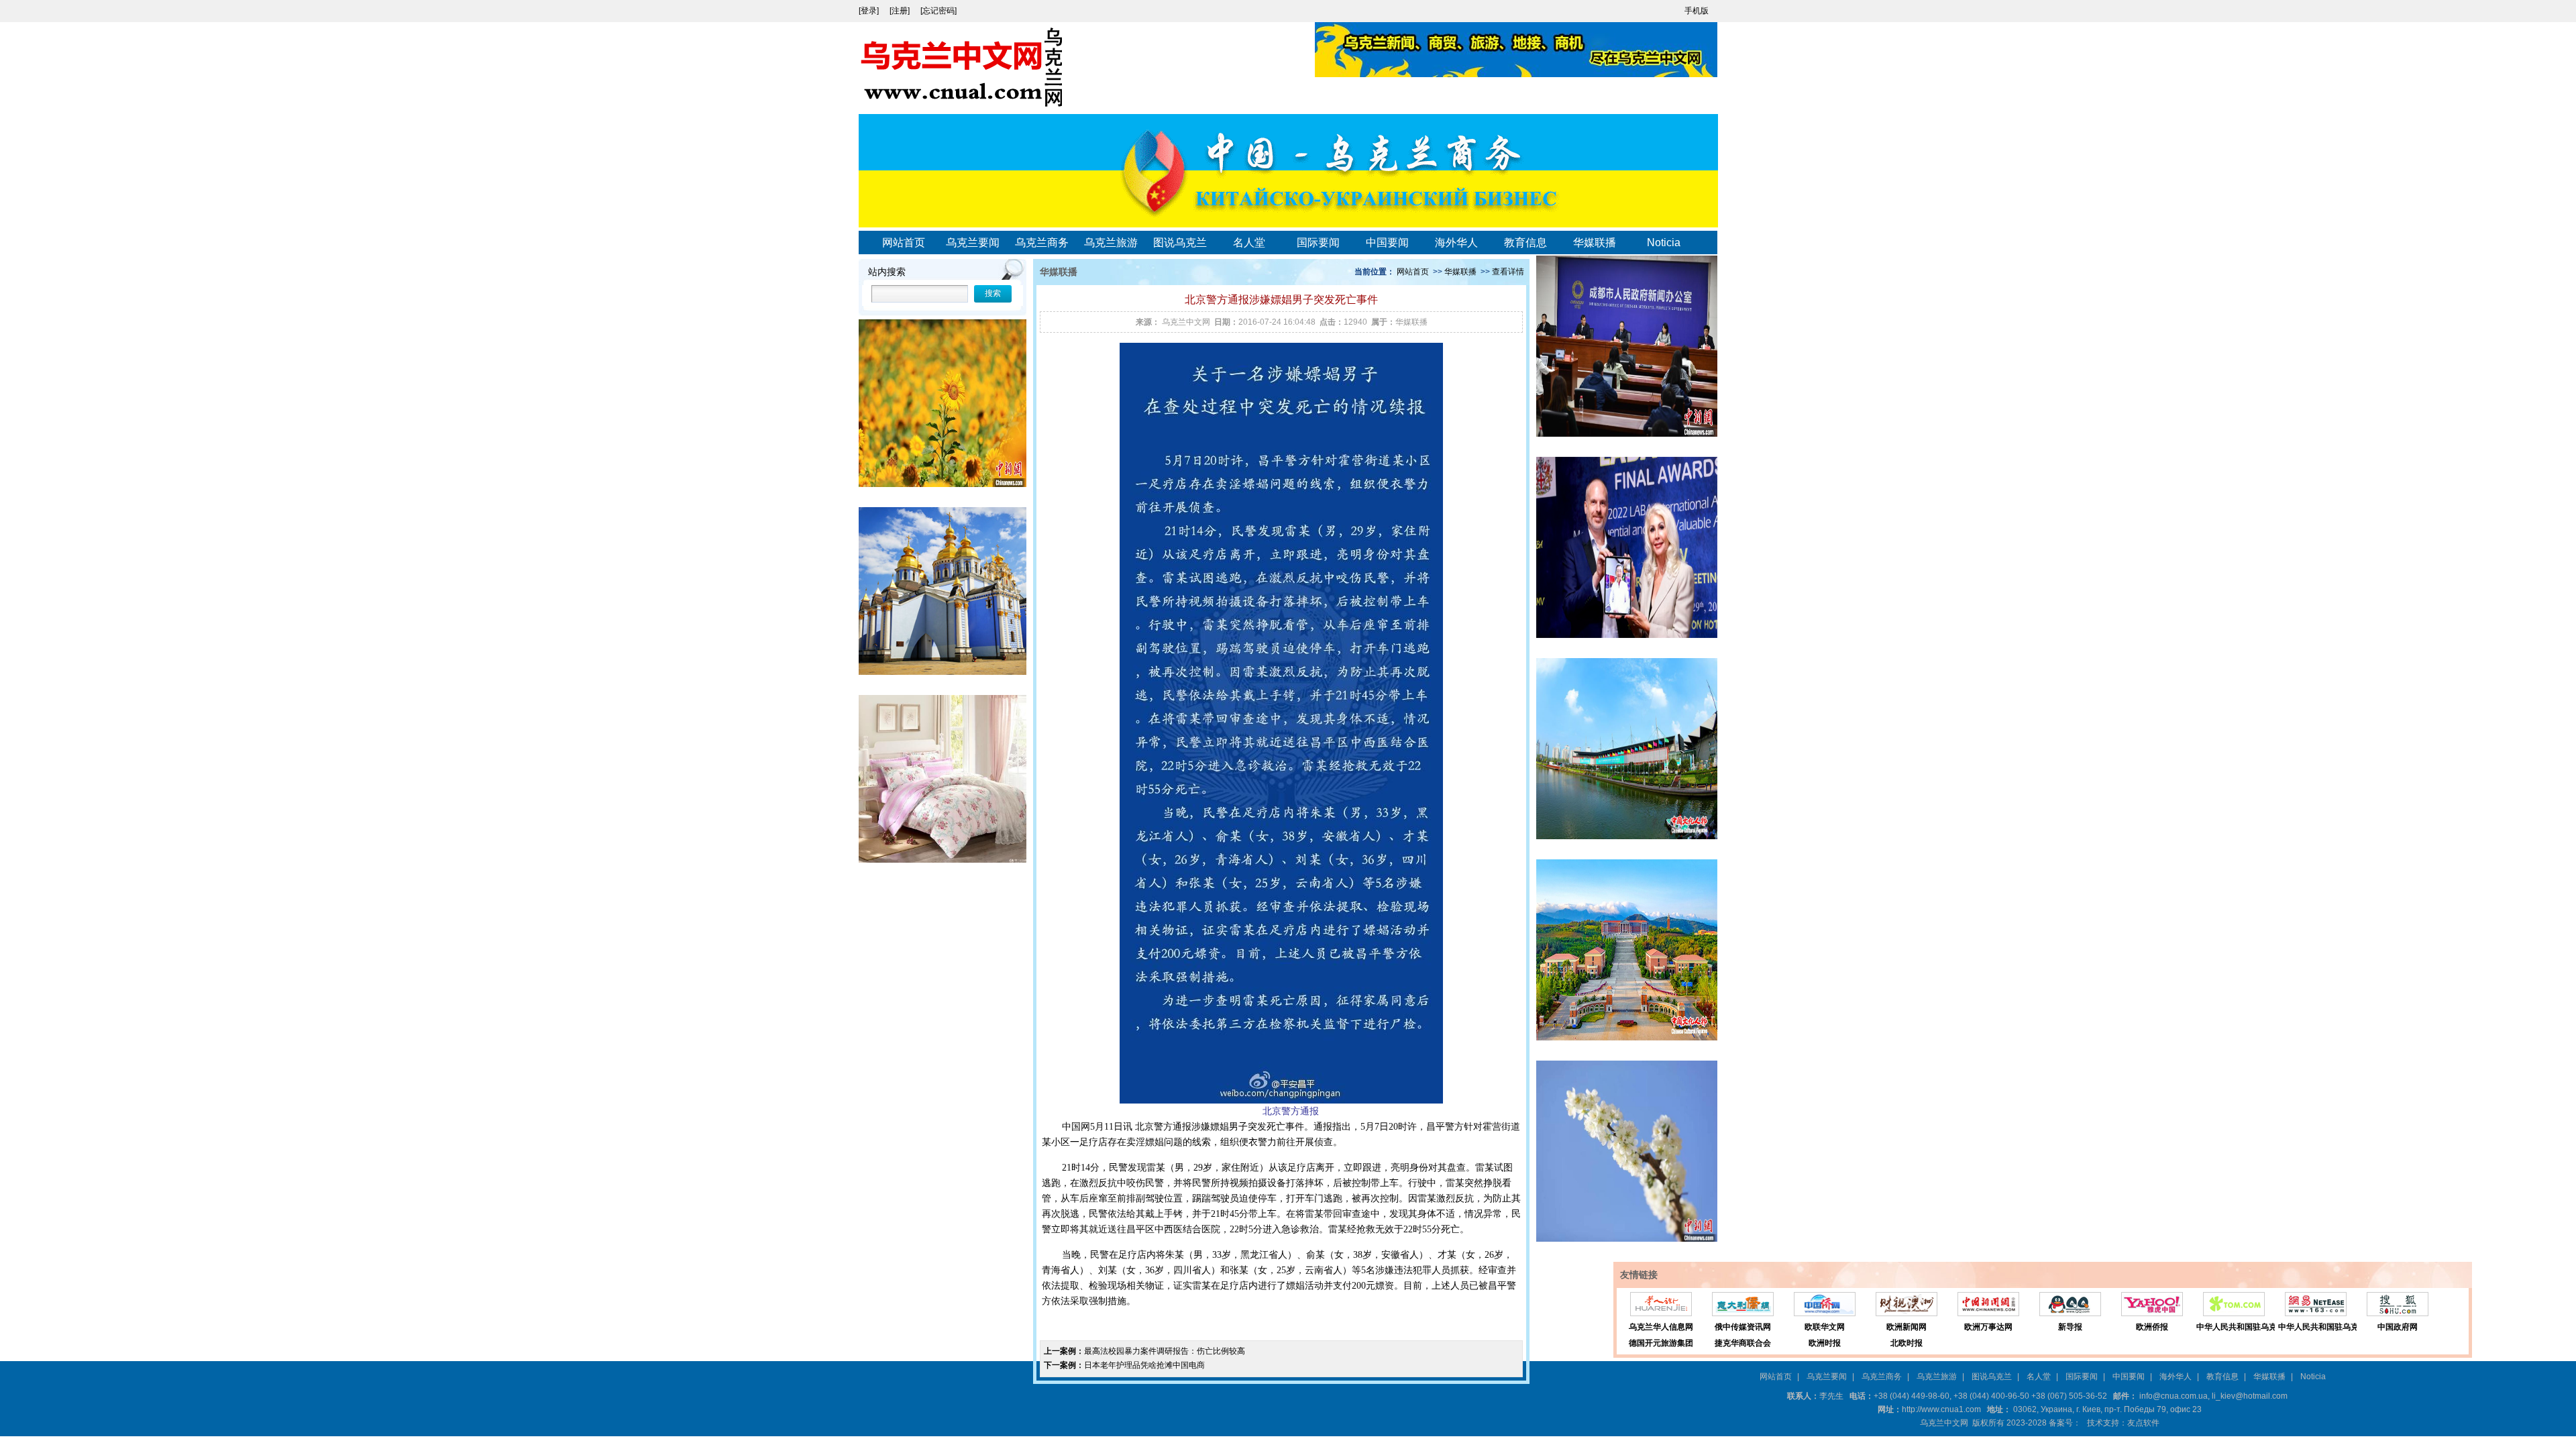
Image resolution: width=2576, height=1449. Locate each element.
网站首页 (904, 243)
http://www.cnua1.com (1941, 1409)
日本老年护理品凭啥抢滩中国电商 (1144, 1365)
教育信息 (1525, 243)
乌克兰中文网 (1186, 322)
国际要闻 (1318, 243)
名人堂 (1249, 243)
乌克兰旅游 (1111, 243)
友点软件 (2143, 1423)
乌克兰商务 (1042, 243)
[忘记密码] (938, 11)
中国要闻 (1387, 243)
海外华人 (1456, 243)
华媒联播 (1595, 243)
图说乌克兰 (1180, 243)
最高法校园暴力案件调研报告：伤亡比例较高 (1165, 1351)
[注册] (901, 11)
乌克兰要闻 (973, 243)
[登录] (870, 11)
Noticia (1664, 243)
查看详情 (1508, 272)
